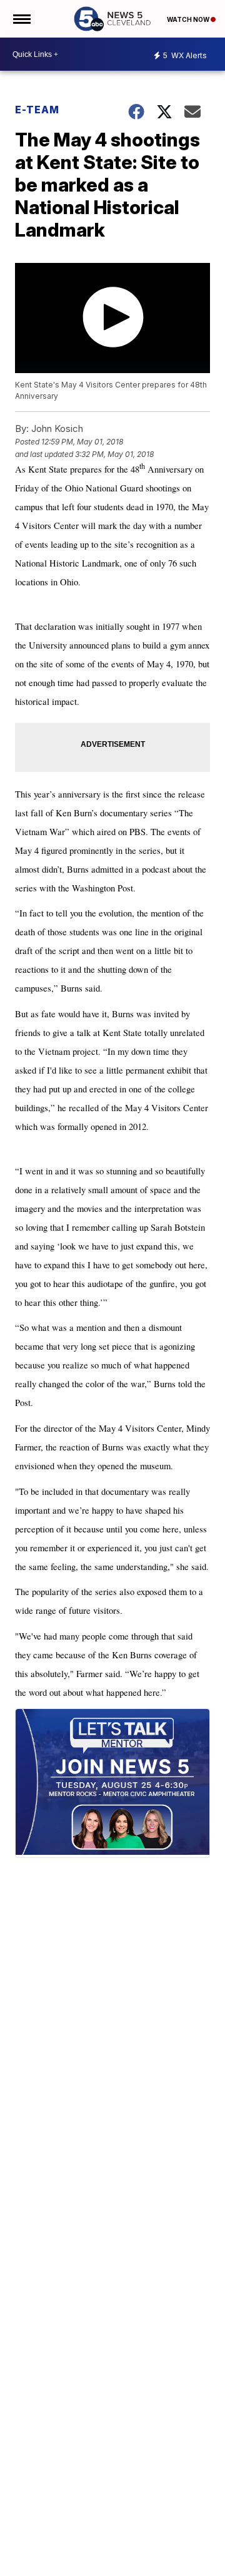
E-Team (37, 110)
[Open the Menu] (21, 19)
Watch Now (189, 19)
